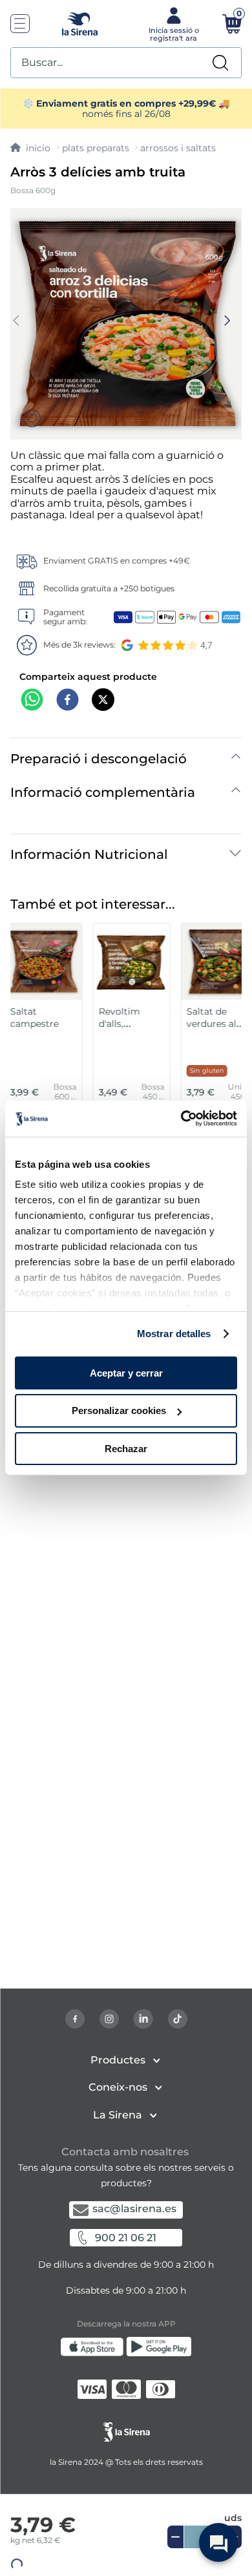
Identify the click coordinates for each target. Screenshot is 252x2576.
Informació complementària (103, 792)
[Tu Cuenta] (172, 23)
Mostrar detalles (174, 1334)
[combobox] (126, 63)
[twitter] (103, 701)
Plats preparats (96, 148)
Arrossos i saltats (178, 148)
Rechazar (126, 1449)
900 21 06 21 (126, 2238)
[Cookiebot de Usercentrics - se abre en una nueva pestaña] (181, 1119)
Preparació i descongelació (99, 759)
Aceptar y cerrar (126, 1372)
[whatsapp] (32, 701)
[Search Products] (220, 63)
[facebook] (68, 701)
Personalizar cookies (119, 1410)
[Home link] (30, 148)
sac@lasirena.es (134, 2209)
